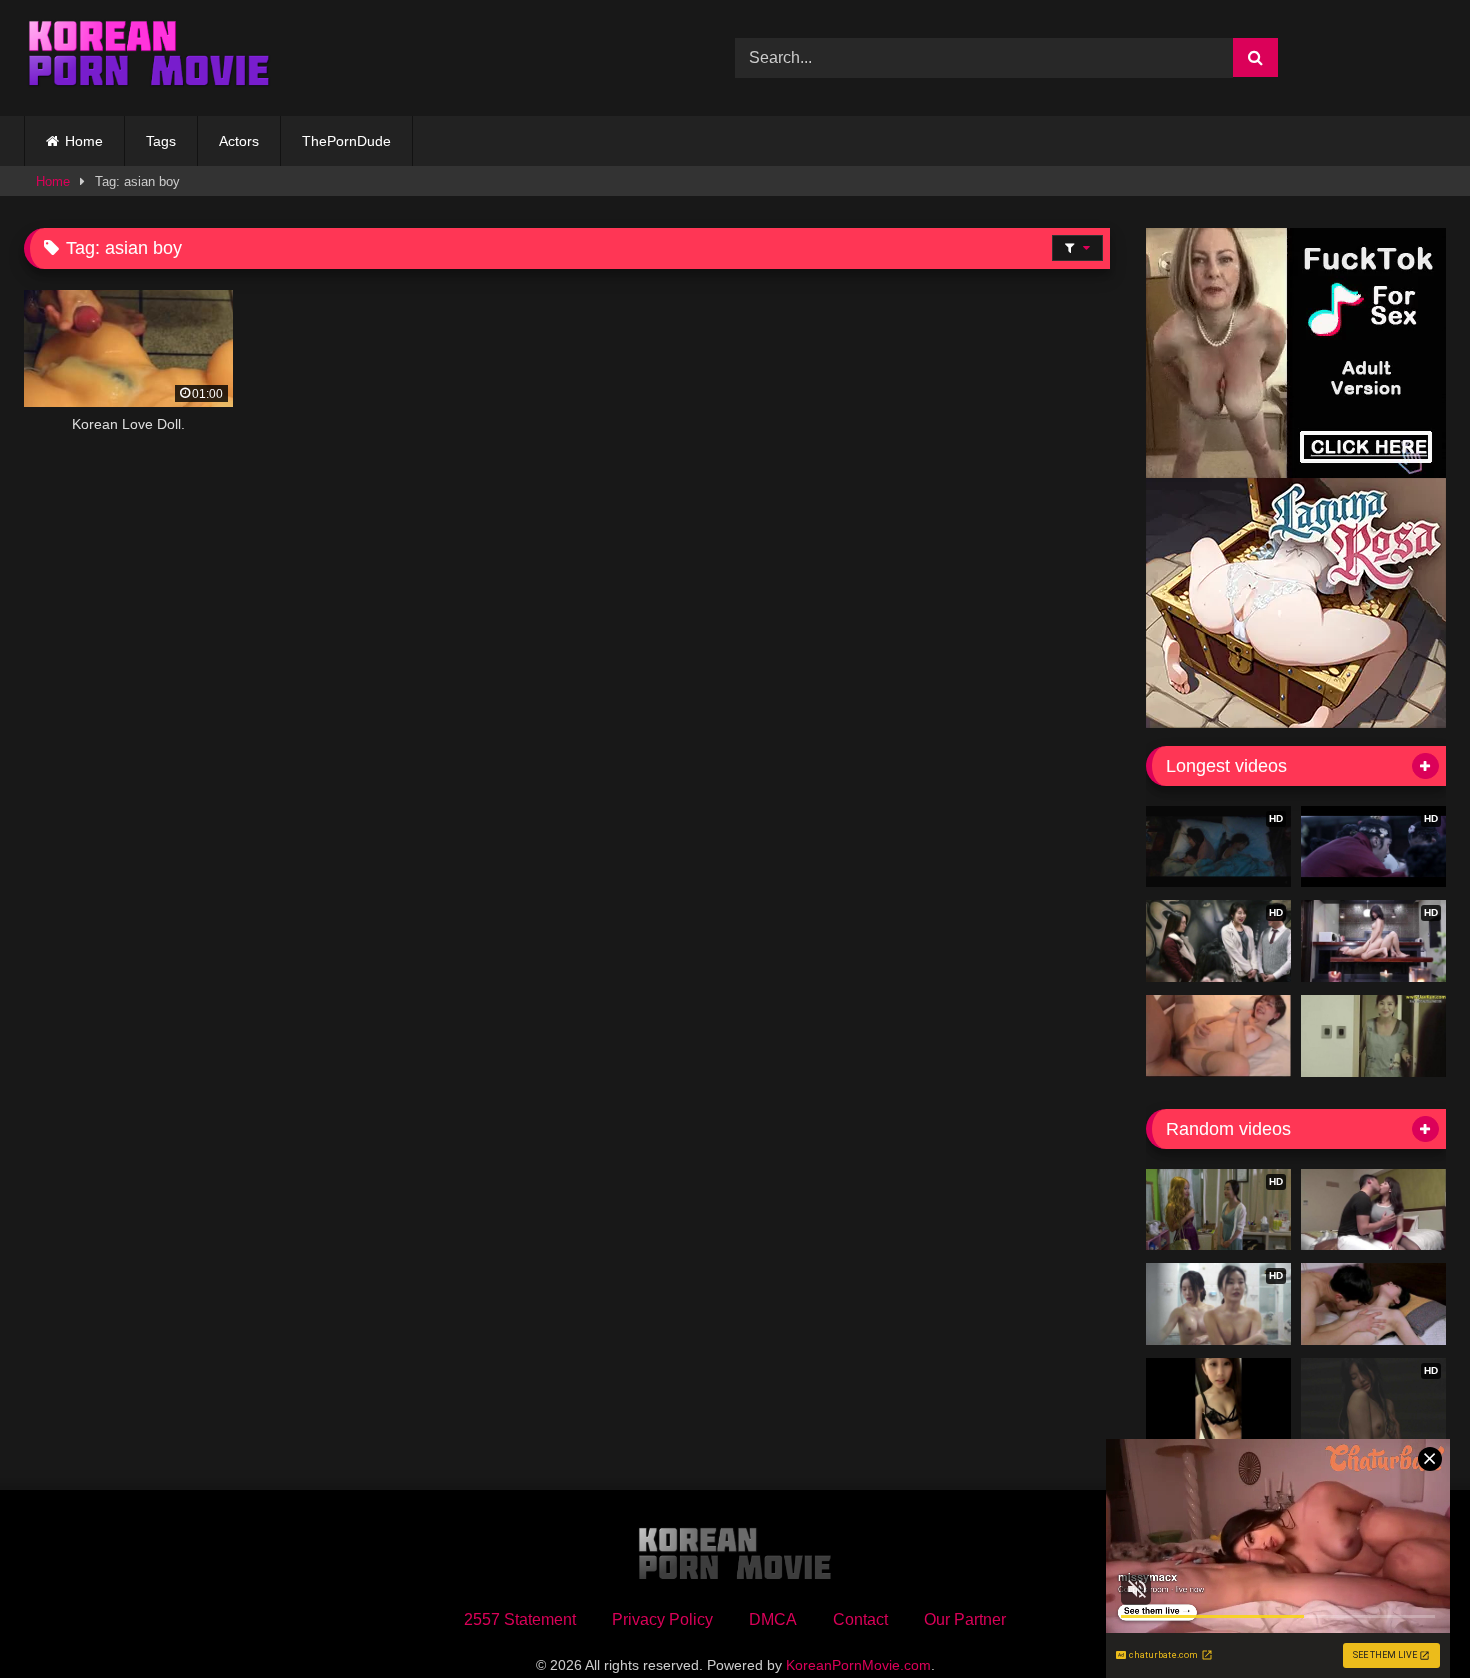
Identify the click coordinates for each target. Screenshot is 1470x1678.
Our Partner (965, 1619)
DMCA (773, 1619)
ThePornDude (346, 141)
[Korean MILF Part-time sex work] (1373, 1036)
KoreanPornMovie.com (858, 1665)
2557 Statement (520, 1619)
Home (84, 141)
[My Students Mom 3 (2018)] (1373, 1304)
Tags (161, 141)
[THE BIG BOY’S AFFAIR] (1373, 1210)
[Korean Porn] (149, 58)
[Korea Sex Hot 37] (1218, 1036)
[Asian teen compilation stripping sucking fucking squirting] (1218, 1399)
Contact (860, 1619)
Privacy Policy (662, 1619)
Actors (239, 141)
